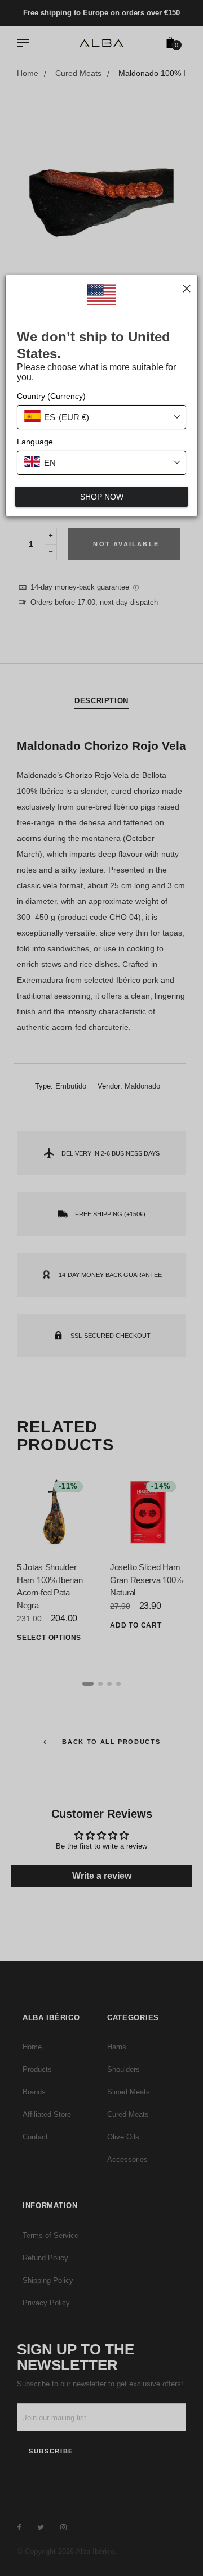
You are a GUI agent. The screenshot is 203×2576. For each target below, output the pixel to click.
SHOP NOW (102, 497)
